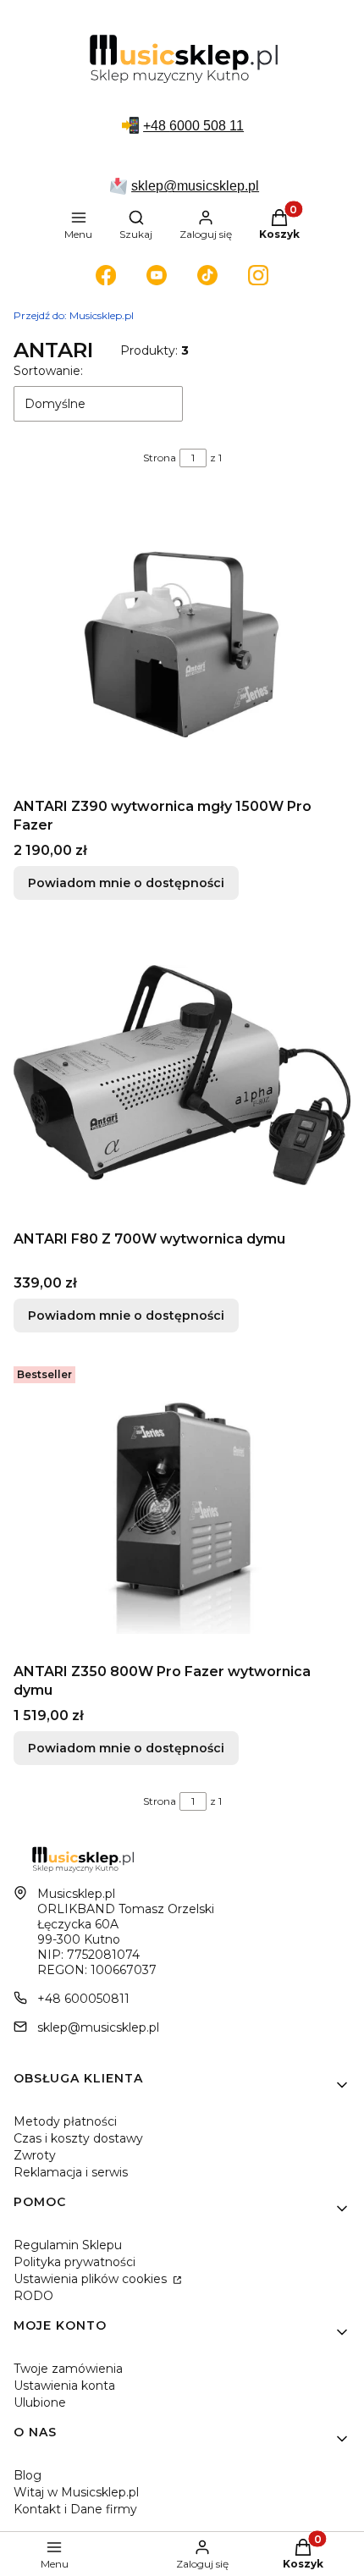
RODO (33, 2296)
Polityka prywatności (74, 2262)
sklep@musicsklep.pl (195, 186)
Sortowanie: (48, 371)
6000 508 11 (207, 126)
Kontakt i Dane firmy (75, 2509)
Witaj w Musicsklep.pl (76, 2492)
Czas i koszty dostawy (78, 2138)
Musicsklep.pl (74, 315)
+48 (156, 126)
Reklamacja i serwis (71, 2172)
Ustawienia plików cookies (92, 2279)
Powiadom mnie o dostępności (126, 883)
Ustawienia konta (64, 2386)
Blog (28, 2475)
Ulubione (40, 2402)
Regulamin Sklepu (68, 2245)
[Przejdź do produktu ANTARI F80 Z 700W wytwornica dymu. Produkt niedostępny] (182, 1075)
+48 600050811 (83, 1999)
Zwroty (35, 2155)
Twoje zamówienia (68, 2369)
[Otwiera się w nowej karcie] (106, 275)
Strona (160, 458)
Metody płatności (65, 2121)
